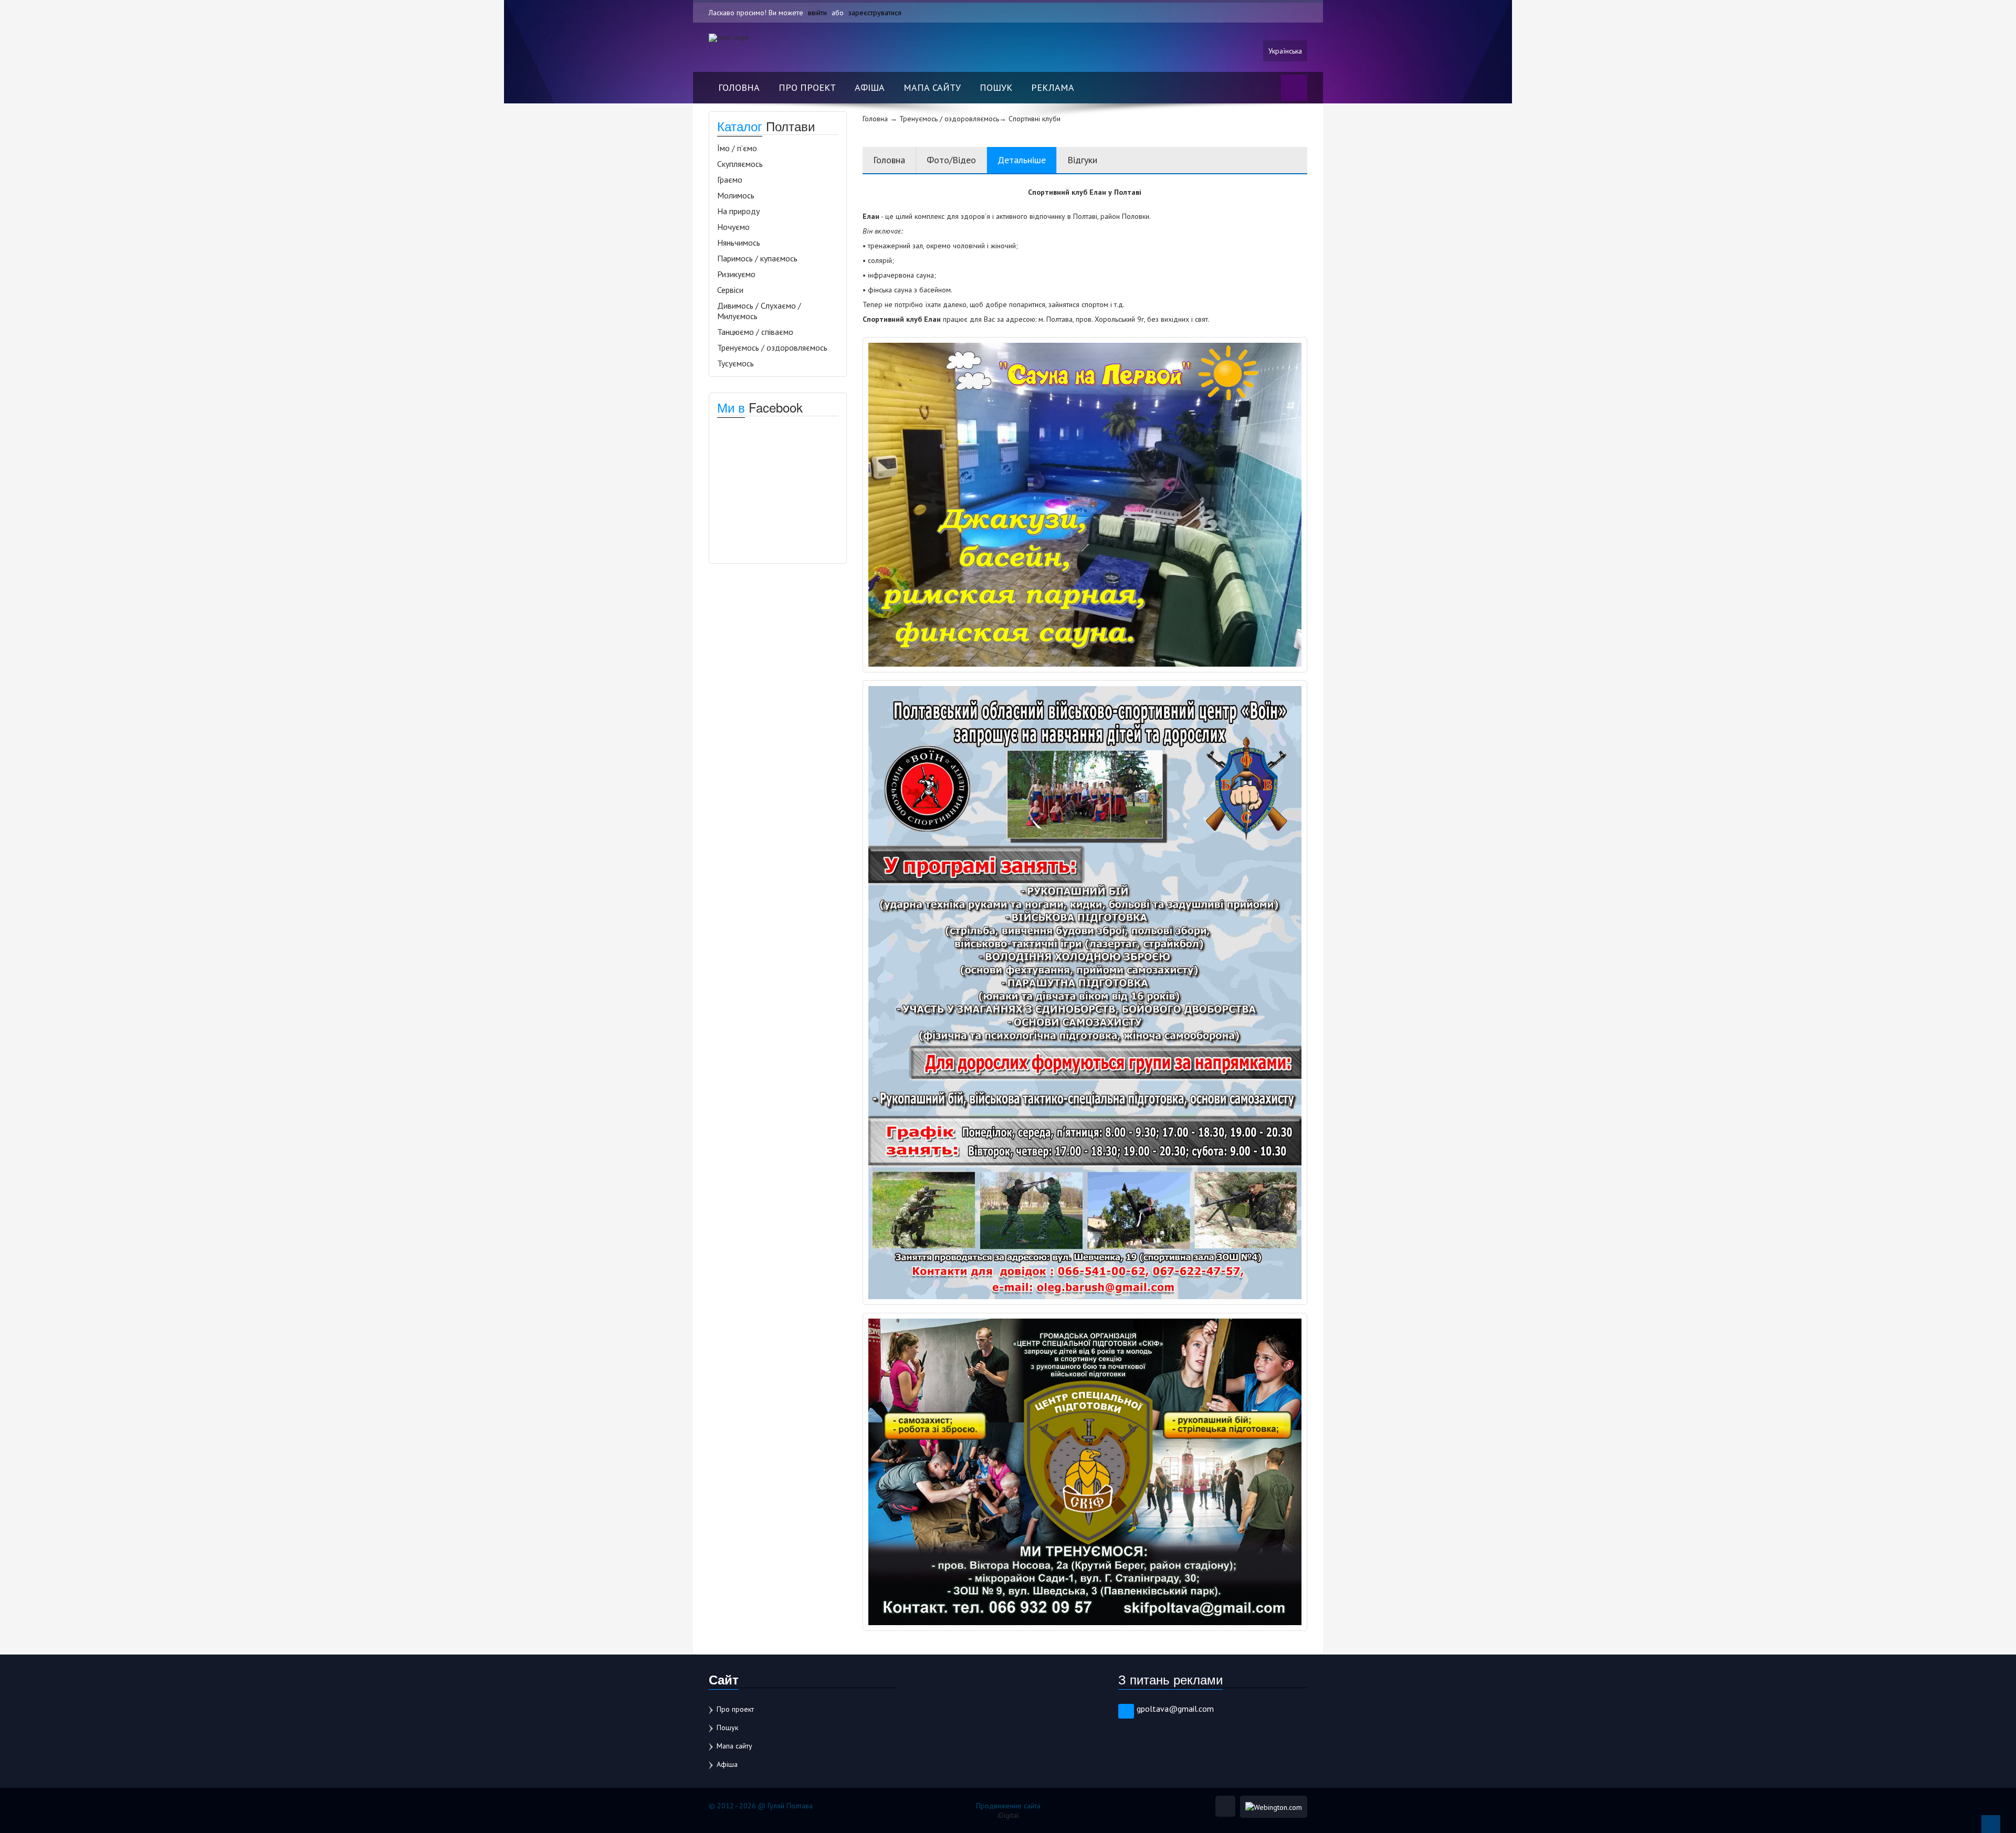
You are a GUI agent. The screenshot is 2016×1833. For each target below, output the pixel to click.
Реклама (1053, 87)
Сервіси (730, 290)
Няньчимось (739, 243)
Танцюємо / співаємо (755, 332)
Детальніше (1022, 160)
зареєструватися (875, 13)
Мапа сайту (932, 87)
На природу (738, 211)
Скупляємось (740, 164)
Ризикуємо (736, 274)
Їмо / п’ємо (737, 148)
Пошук (996, 87)
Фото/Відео (951, 160)
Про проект (807, 87)
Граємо (730, 180)
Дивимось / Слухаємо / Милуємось (759, 311)
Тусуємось (736, 363)
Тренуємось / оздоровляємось (772, 347)
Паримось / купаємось (757, 258)
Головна (739, 87)
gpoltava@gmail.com (1175, 1709)
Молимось (736, 195)
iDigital (1008, 1815)
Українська (1285, 51)
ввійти (817, 13)
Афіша (870, 87)
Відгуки (1082, 160)
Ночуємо (733, 227)
